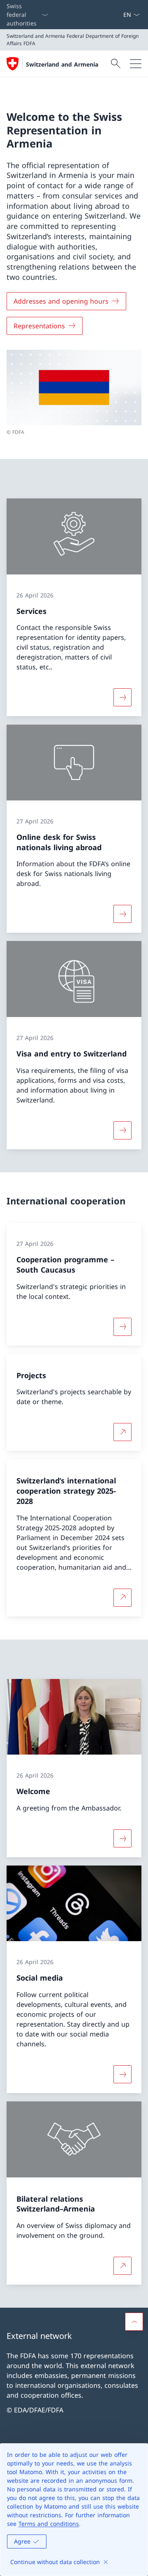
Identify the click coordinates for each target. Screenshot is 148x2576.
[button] (134, 2322)
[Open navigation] (136, 64)
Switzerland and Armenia (62, 64)
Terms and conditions (49, 2524)
